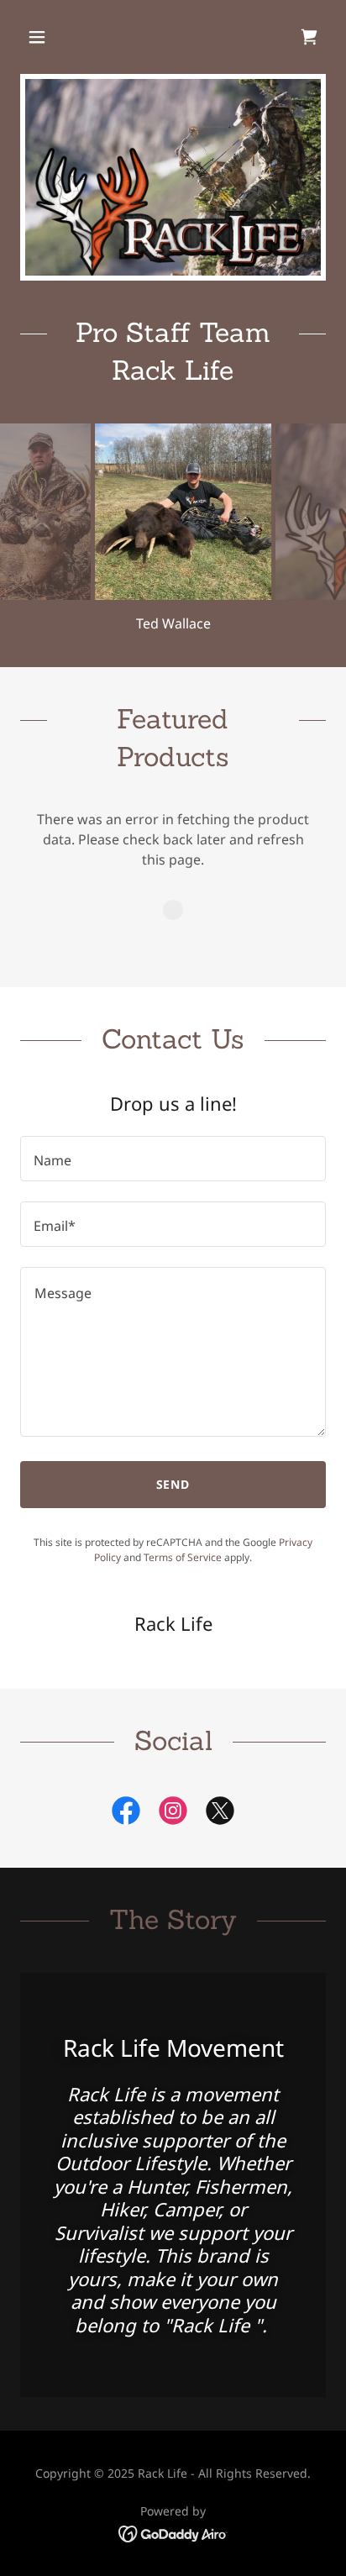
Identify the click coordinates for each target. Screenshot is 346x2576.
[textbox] (173, 1159)
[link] (309, 37)
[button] (55, 37)
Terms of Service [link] (183, 1557)
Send (173, 1484)
